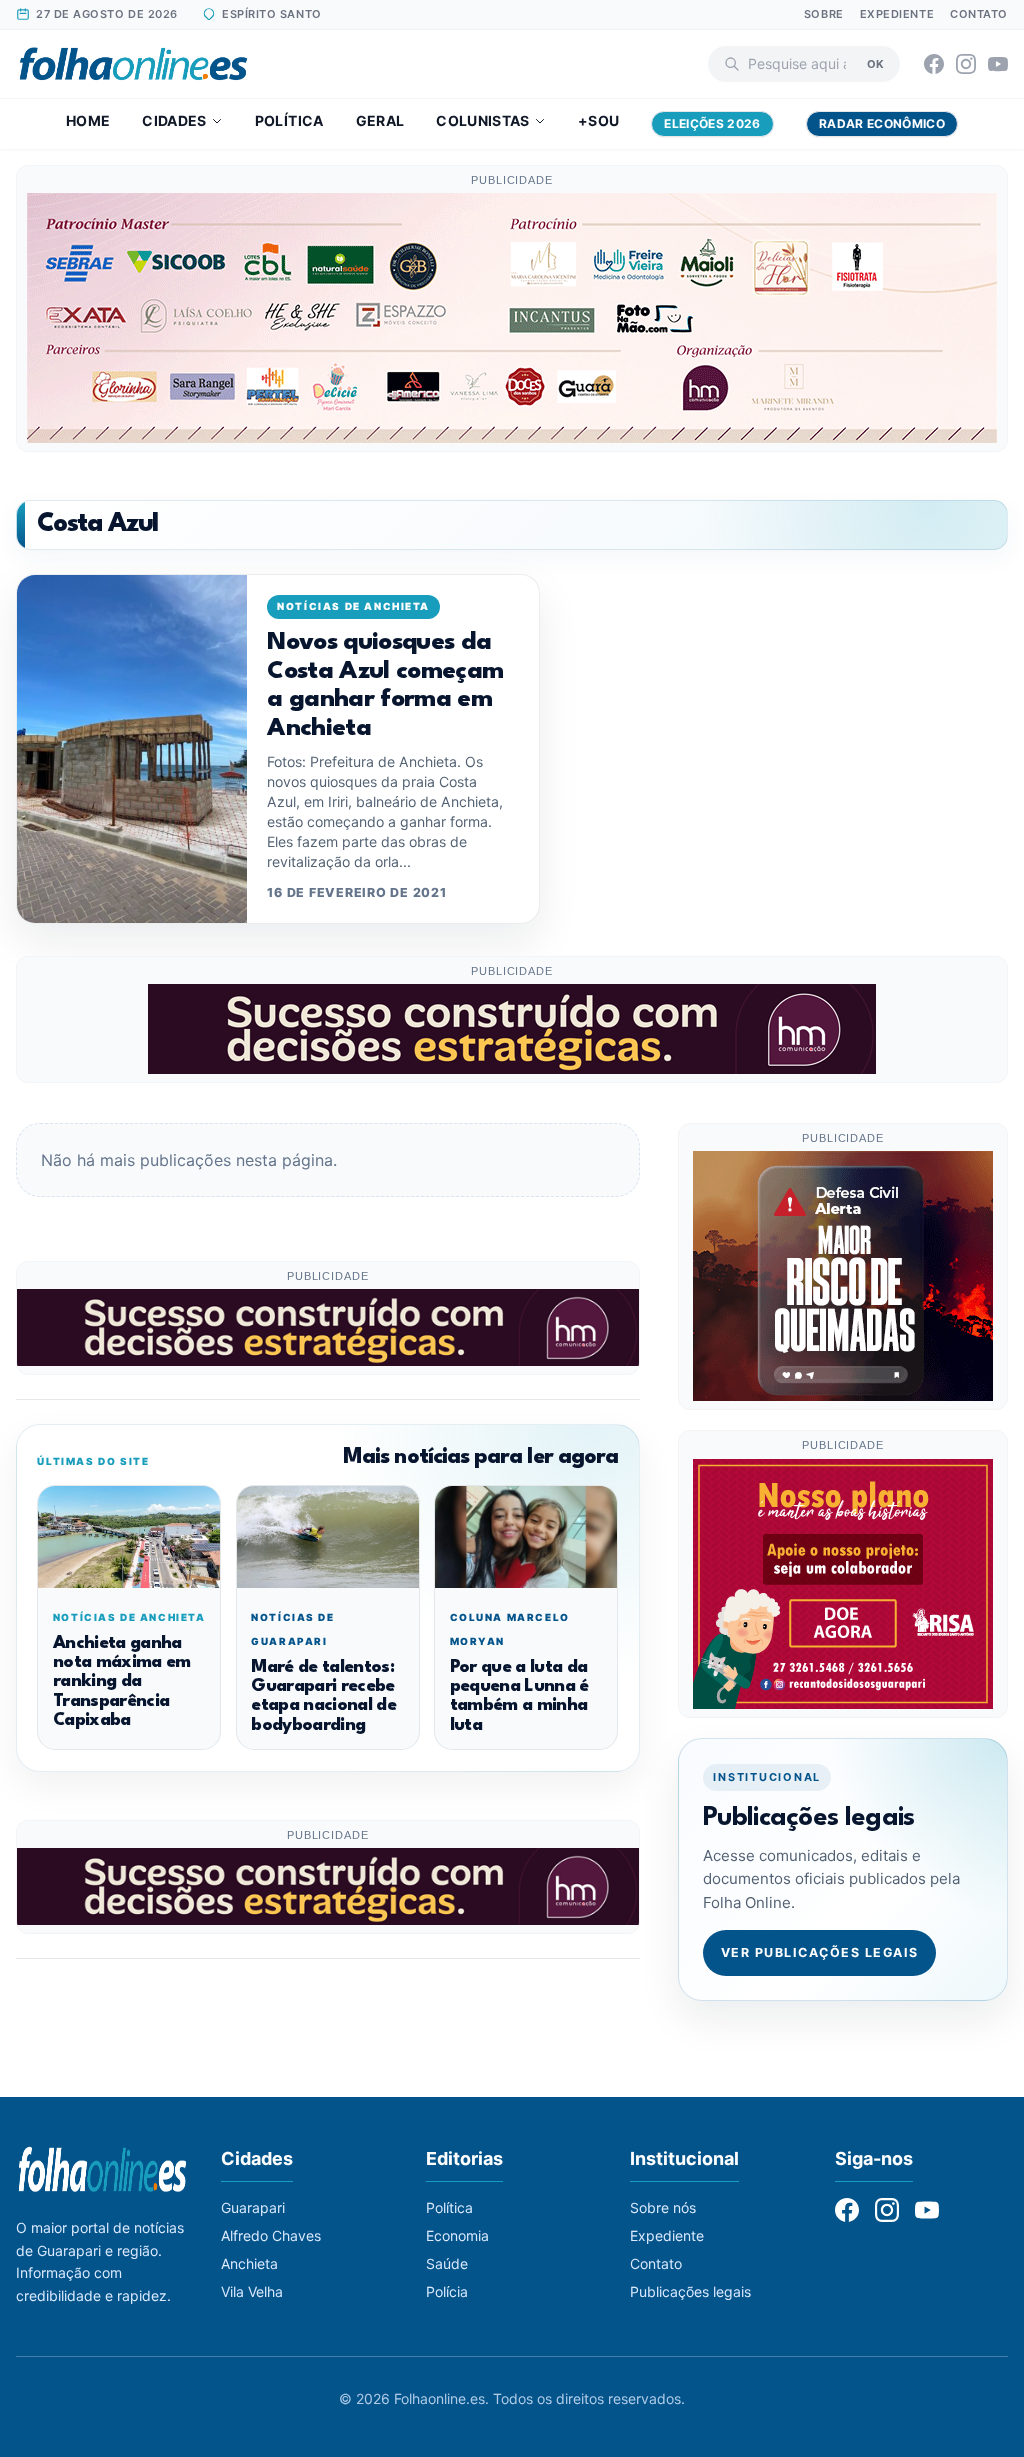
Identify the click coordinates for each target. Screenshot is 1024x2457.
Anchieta (249, 2263)
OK (875, 63)
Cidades (174, 120)
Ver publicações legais (820, 1952)
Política (289, 120)
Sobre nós (663, 2207)
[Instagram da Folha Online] (966, 64)
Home (88, 120)
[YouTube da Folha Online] (998, 64)
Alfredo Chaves (271, 2235)
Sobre (824, 14)
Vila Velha (252, 2291)
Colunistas (483, 120)
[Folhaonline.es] (133, 64)
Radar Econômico (882, 123)
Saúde (447, 2263)
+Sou (598, 120)
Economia (457, 2235)
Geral (380, 120)
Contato (979, 14)
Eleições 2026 (712, 123)
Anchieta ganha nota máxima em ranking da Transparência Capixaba (122, 1682)
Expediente (897, 14)
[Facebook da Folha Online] (934, 64)
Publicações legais (690, 2291)
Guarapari (253, 2207)
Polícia (447, 2291)
